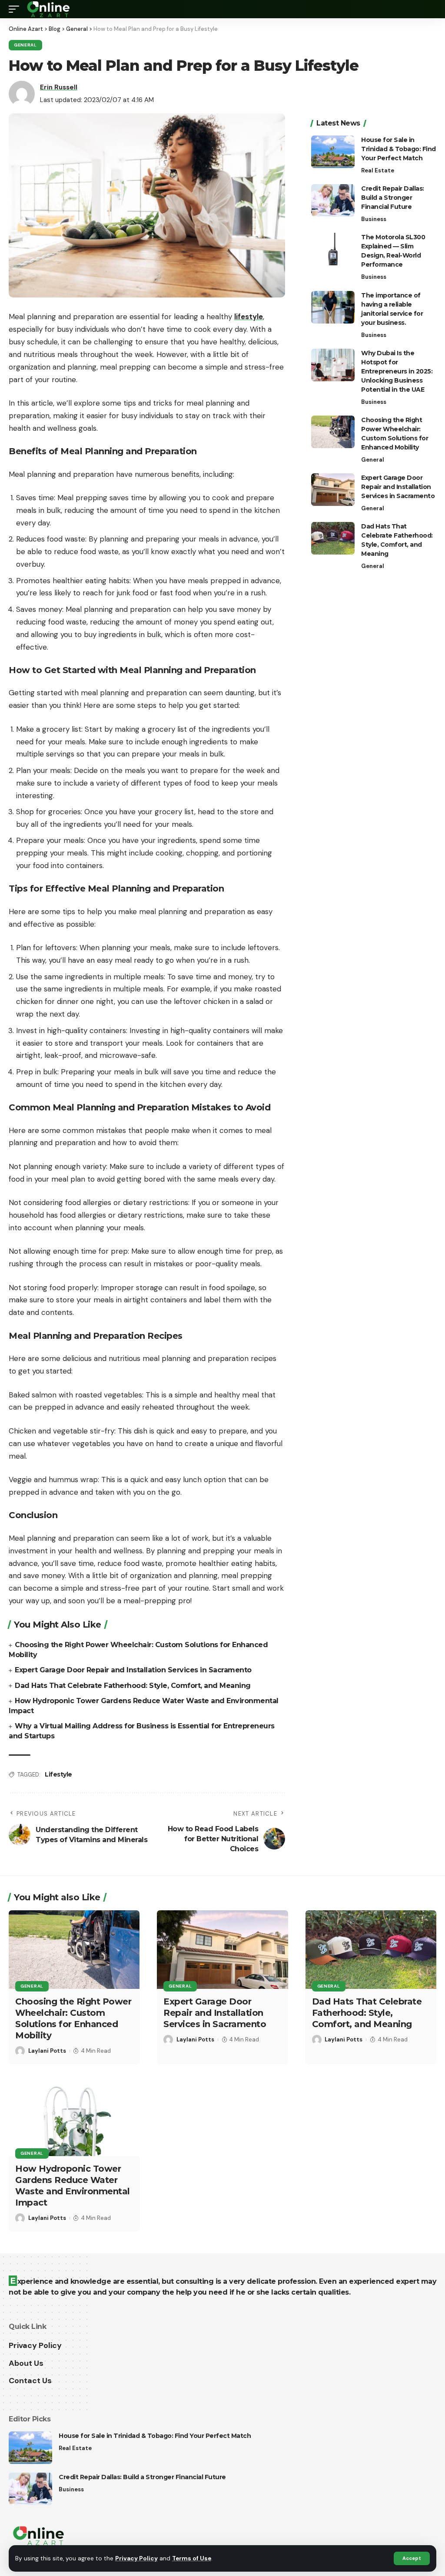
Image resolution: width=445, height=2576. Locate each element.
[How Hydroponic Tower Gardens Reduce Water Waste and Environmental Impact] (74, 2117)
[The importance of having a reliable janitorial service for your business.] (333, 307)
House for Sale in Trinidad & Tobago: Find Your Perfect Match (399, 149)
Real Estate (378, 170)
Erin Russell (59, 87)
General (25, 45)
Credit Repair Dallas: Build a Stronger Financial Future (393, 198)
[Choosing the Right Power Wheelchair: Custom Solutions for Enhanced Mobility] (333, 432)
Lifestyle (58, 1774)
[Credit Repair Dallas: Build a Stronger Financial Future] (333, 200)
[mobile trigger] (16, 9)
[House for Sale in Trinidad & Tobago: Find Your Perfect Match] (333, 152)
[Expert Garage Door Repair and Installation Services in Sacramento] (333, 490)
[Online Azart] (49, 9)
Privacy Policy (136, 2558)
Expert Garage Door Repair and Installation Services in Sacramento (133, 1670)
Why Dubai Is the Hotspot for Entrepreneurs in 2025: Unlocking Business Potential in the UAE (397, 371)
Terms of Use (192, 2558)
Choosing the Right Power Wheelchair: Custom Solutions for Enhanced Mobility (73, 2018)
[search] (430, 9)
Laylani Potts (47, 2051)
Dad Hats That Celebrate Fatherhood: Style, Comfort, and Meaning (133, 1686)
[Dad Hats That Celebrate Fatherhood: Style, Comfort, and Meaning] (333, 538)
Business (374, 219)
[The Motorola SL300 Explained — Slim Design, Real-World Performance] (333, 249)
